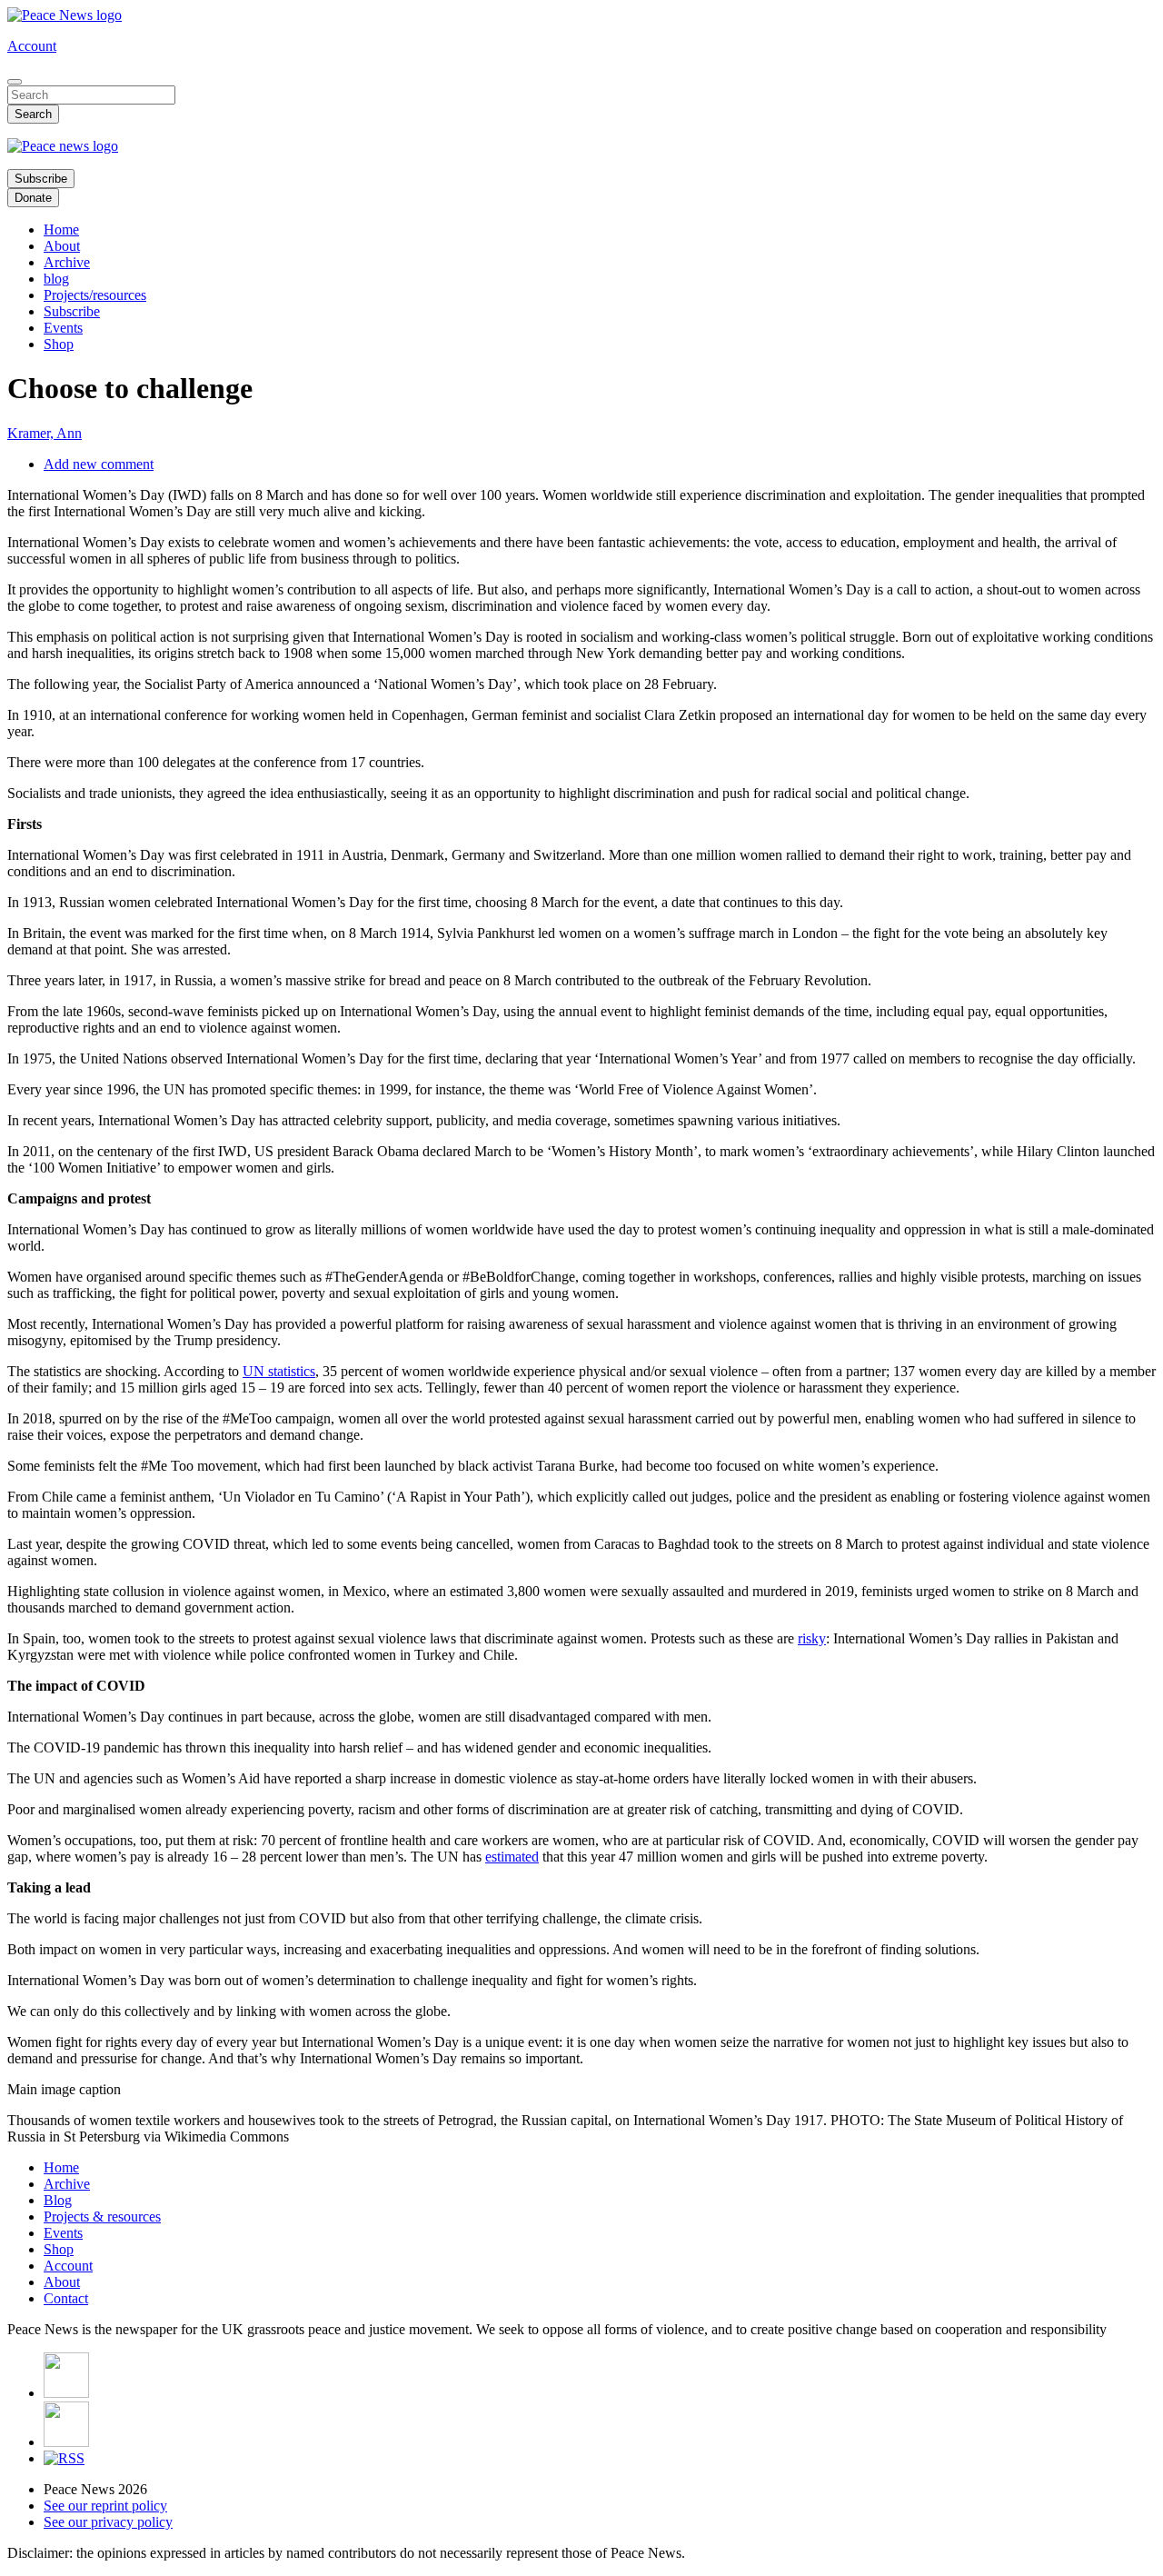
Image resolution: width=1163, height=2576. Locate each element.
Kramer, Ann (45, 433)
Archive (67, 262)
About (62, 246)
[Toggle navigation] (15, 82)
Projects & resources (102, 2217)
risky (812, 1638)
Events (63, 328)
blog (56, 279)
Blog (58, 2200)
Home (61, 230)
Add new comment (99, 464)
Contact (66, 2298)
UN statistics (279, 1371)
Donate (33, 198)
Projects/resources (95, 295)
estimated (512, 1857)
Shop (59, 344)
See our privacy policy (108, 2522)
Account (32, 46)
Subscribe (41, 179)
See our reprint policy (105, 2506)
